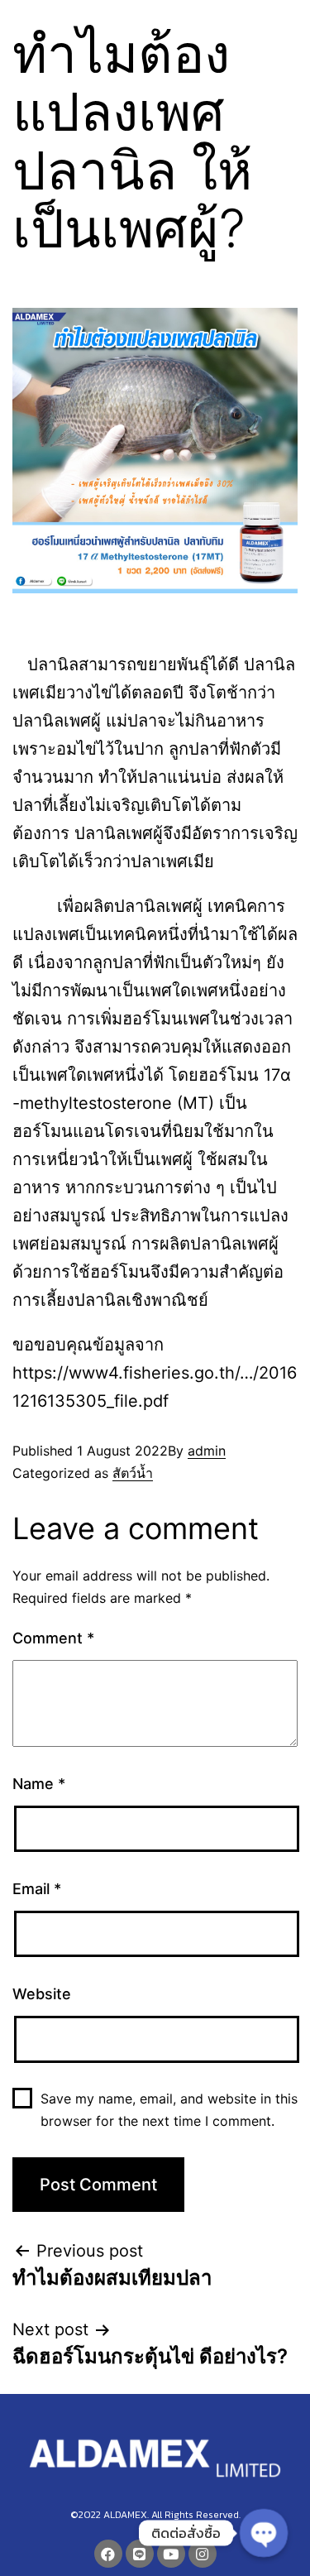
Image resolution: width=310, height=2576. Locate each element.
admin (207, 1451)
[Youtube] (171, 2554)
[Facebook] (108, 2554)
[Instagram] (203, 2554)
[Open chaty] (263, 2533)
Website (42, 1994)
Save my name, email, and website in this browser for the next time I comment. (169, 2110)
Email (37, 1889)
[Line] (140, 2554)
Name (39, 1784)
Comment (53, 1638)
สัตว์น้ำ (133, 1473)
